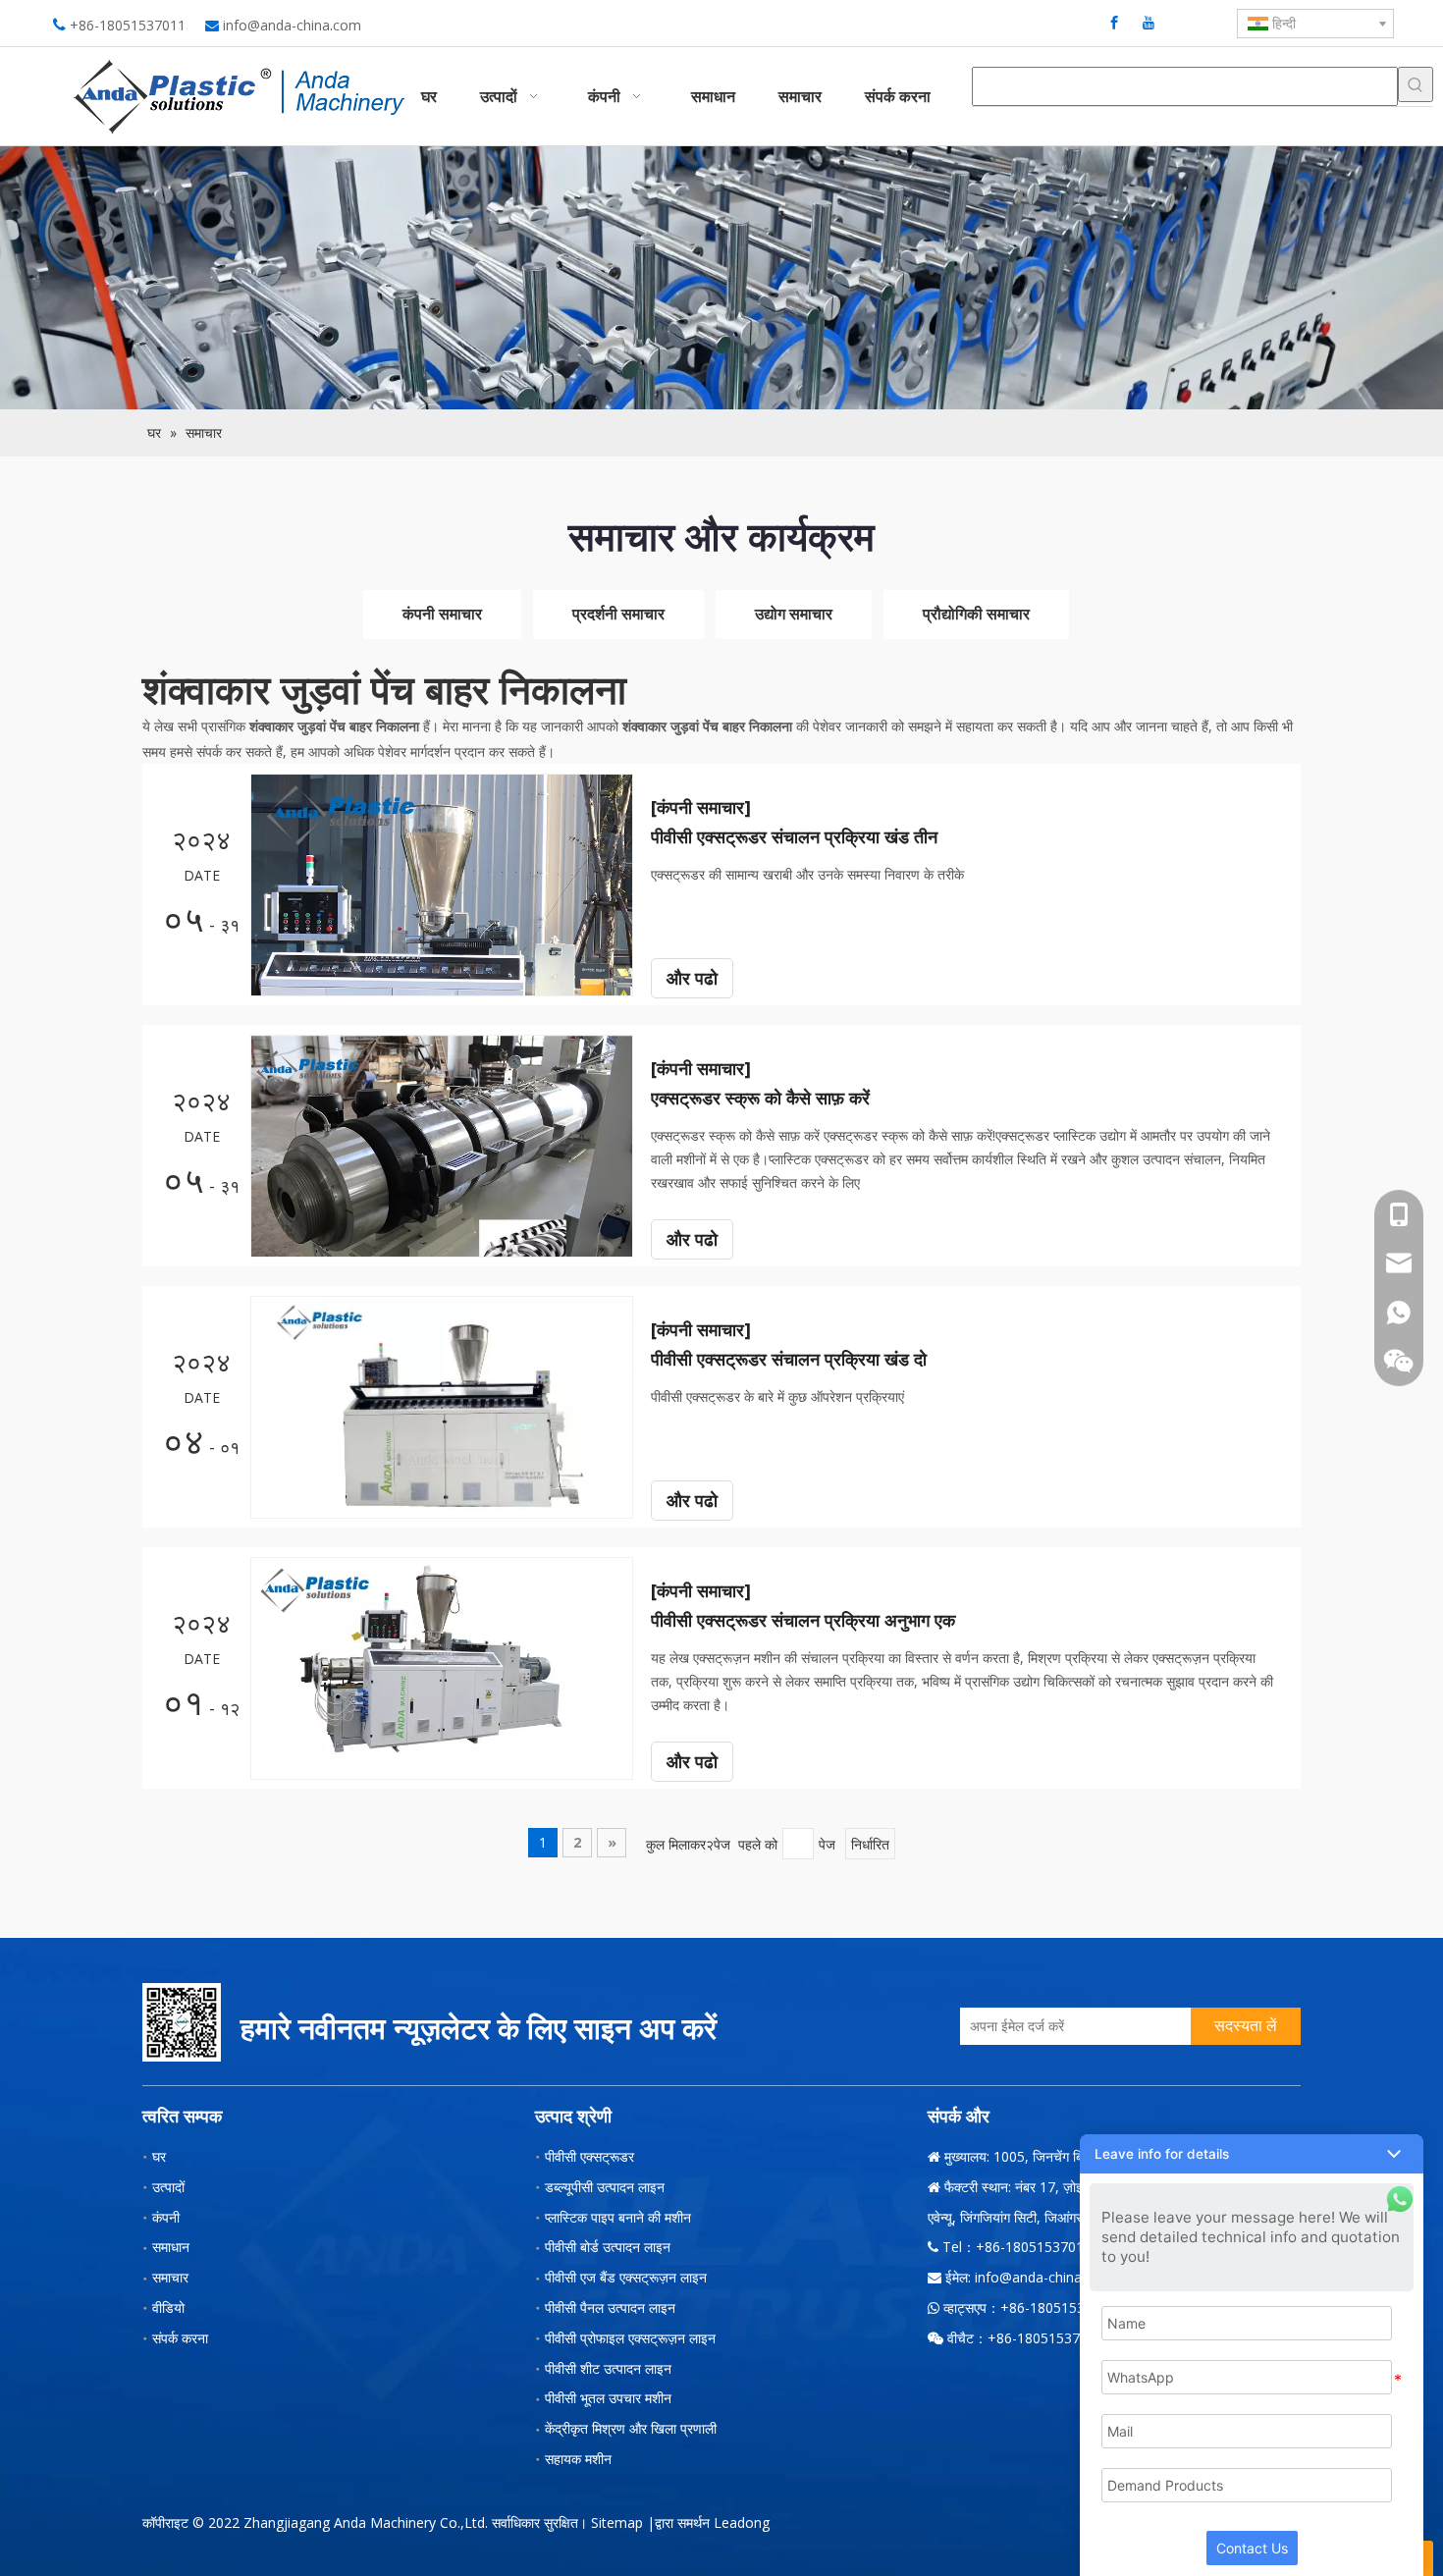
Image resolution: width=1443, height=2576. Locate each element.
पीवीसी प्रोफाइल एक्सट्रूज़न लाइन (630, 2338)
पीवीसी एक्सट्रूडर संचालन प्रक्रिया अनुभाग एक (803, 1620)
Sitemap (617, 2522)
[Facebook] (1114, 22)
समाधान (171, 2247)
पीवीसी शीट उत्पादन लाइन (608, 2368)
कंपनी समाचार (442, 614)
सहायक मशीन (578, 2459)
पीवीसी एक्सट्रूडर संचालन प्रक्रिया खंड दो (789, 1359)
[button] (1252, 2154)
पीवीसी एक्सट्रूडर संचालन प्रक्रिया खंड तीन (794, 836)
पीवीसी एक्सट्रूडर (589, 2156)
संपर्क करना (180, 2338)
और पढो (692, 978)
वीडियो (168, 2308)
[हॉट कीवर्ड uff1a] (1416, 84)
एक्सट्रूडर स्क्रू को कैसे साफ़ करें (760, 1098)
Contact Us (1252, 2548)
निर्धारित (870, 1844)
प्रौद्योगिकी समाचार (976, 614)
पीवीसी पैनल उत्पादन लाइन (610, 2308)
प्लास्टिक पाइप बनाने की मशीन (618, 2217)
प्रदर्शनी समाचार (618, 614)
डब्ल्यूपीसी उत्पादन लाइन (605, 2187)
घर (159, 2156)
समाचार (170, 2277)
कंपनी (166, 2217)
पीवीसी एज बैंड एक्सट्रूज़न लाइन (626, 2277)
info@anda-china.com (292, 25)
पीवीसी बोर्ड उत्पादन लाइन (608, 2247)
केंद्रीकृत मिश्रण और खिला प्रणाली (631, 2428)
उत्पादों (168, 2187)
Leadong (742, 2522)
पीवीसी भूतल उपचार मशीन (608, 2398)
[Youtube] (1149, 22)
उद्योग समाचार (794, 614)
